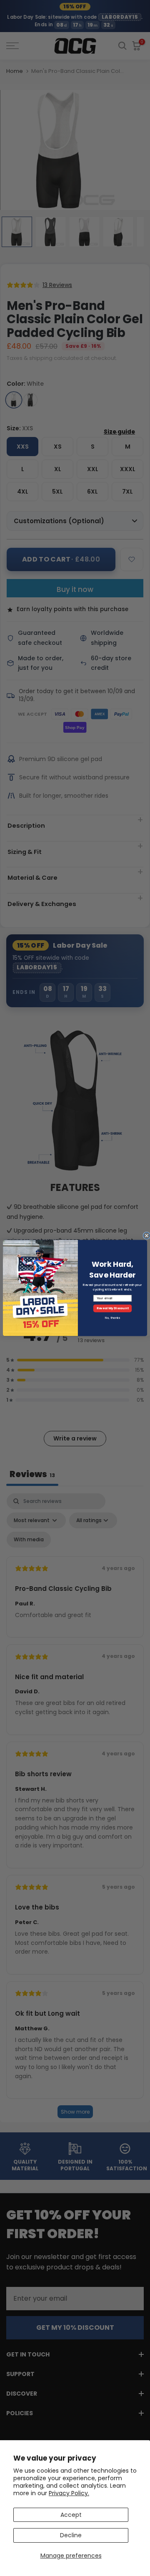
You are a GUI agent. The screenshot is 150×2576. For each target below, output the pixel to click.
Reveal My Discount (113, 1308)
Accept (71, 2515)
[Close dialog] (147, 1236)
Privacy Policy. (69, 2493)
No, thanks (112, 1318)
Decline (71, 2535)
